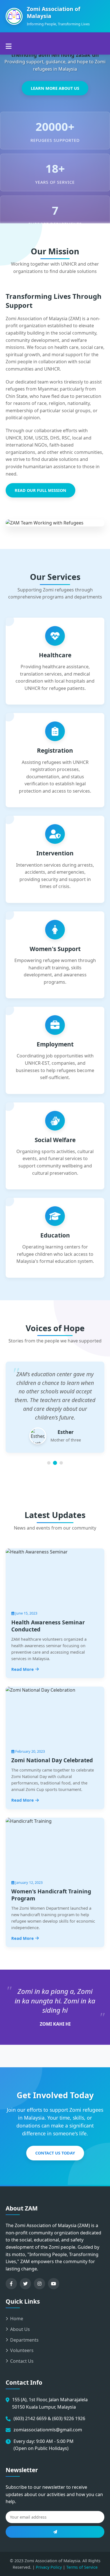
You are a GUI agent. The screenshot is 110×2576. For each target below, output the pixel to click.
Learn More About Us (55, 88)
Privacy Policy (49, 2567)
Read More (23, 1669)
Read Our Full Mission (40, 490)
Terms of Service (82, 2567)
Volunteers (22, 2350)
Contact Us (22, 2361)
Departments (24, 2340)
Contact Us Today (55, 2153)
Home (17, 2319)
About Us (20, 2329)
